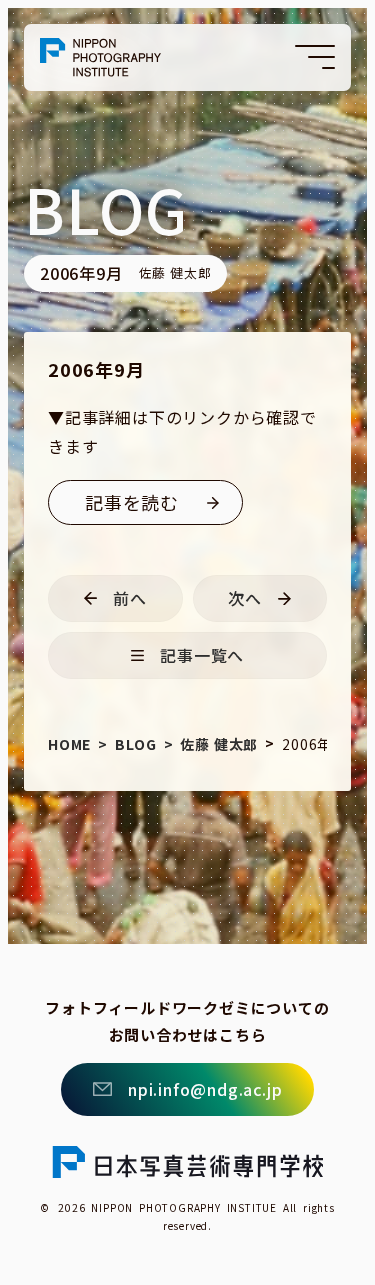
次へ (245, 598)
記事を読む (132, 502)
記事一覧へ (202, 655)
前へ (130, 598)
